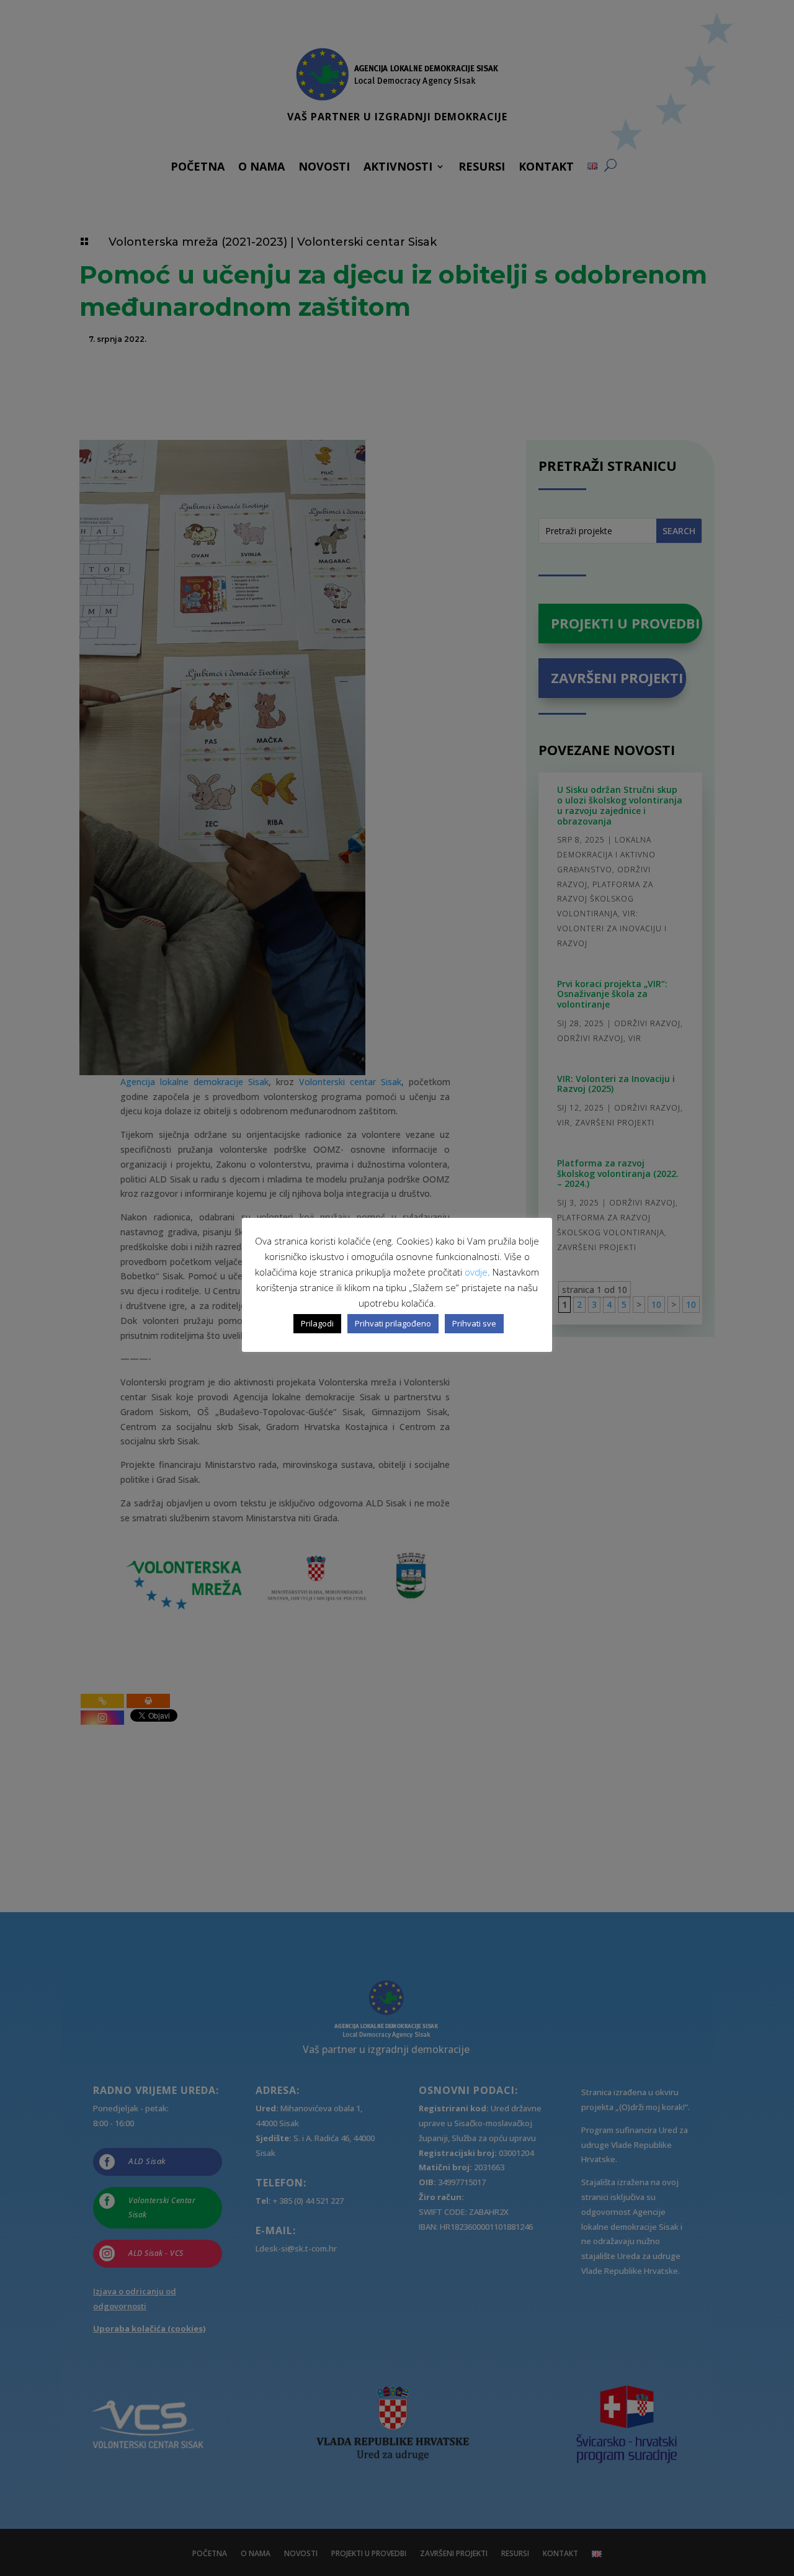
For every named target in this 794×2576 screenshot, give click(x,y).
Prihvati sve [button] (474, 1323)
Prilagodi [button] (317, 1323)
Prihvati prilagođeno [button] (393, 1323)
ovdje (476, 1272)
